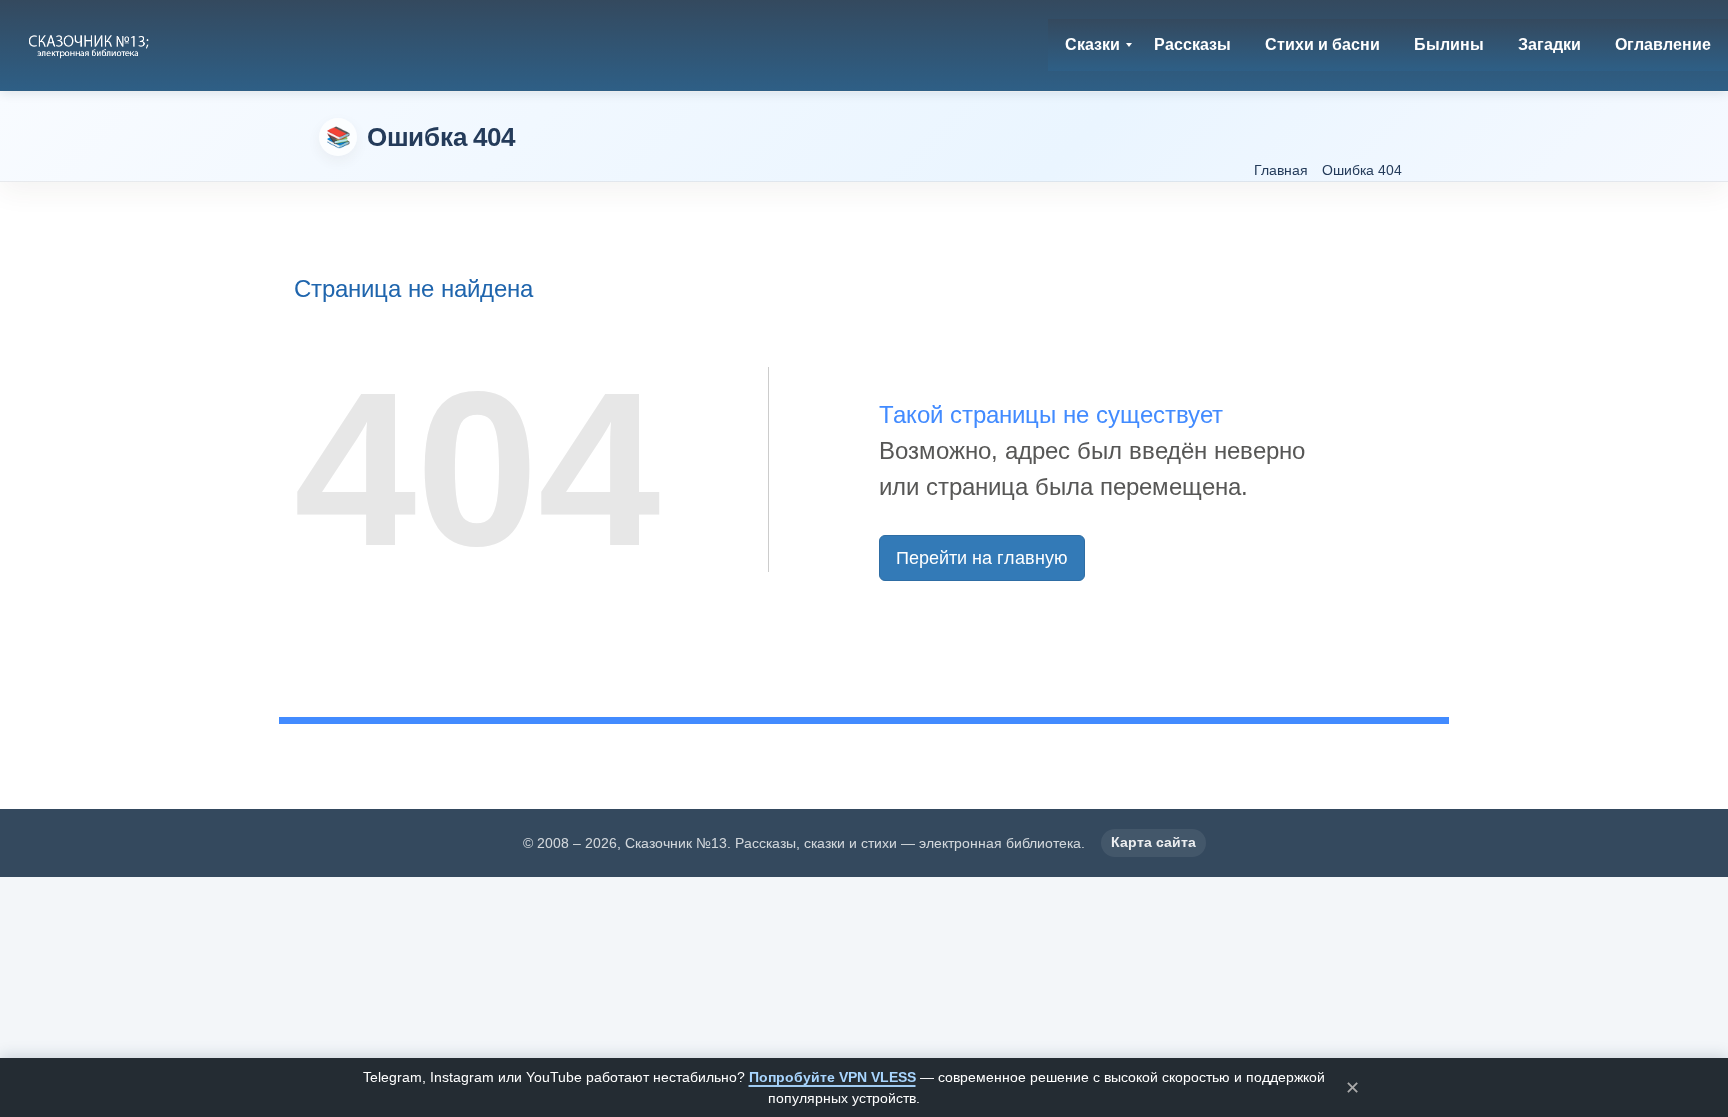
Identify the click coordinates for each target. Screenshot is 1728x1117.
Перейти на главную (982, 558)
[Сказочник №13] (90, 45)
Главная (1281, 170)
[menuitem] (1092, 45)
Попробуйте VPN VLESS (832, 1077)
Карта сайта (1153, 842)
